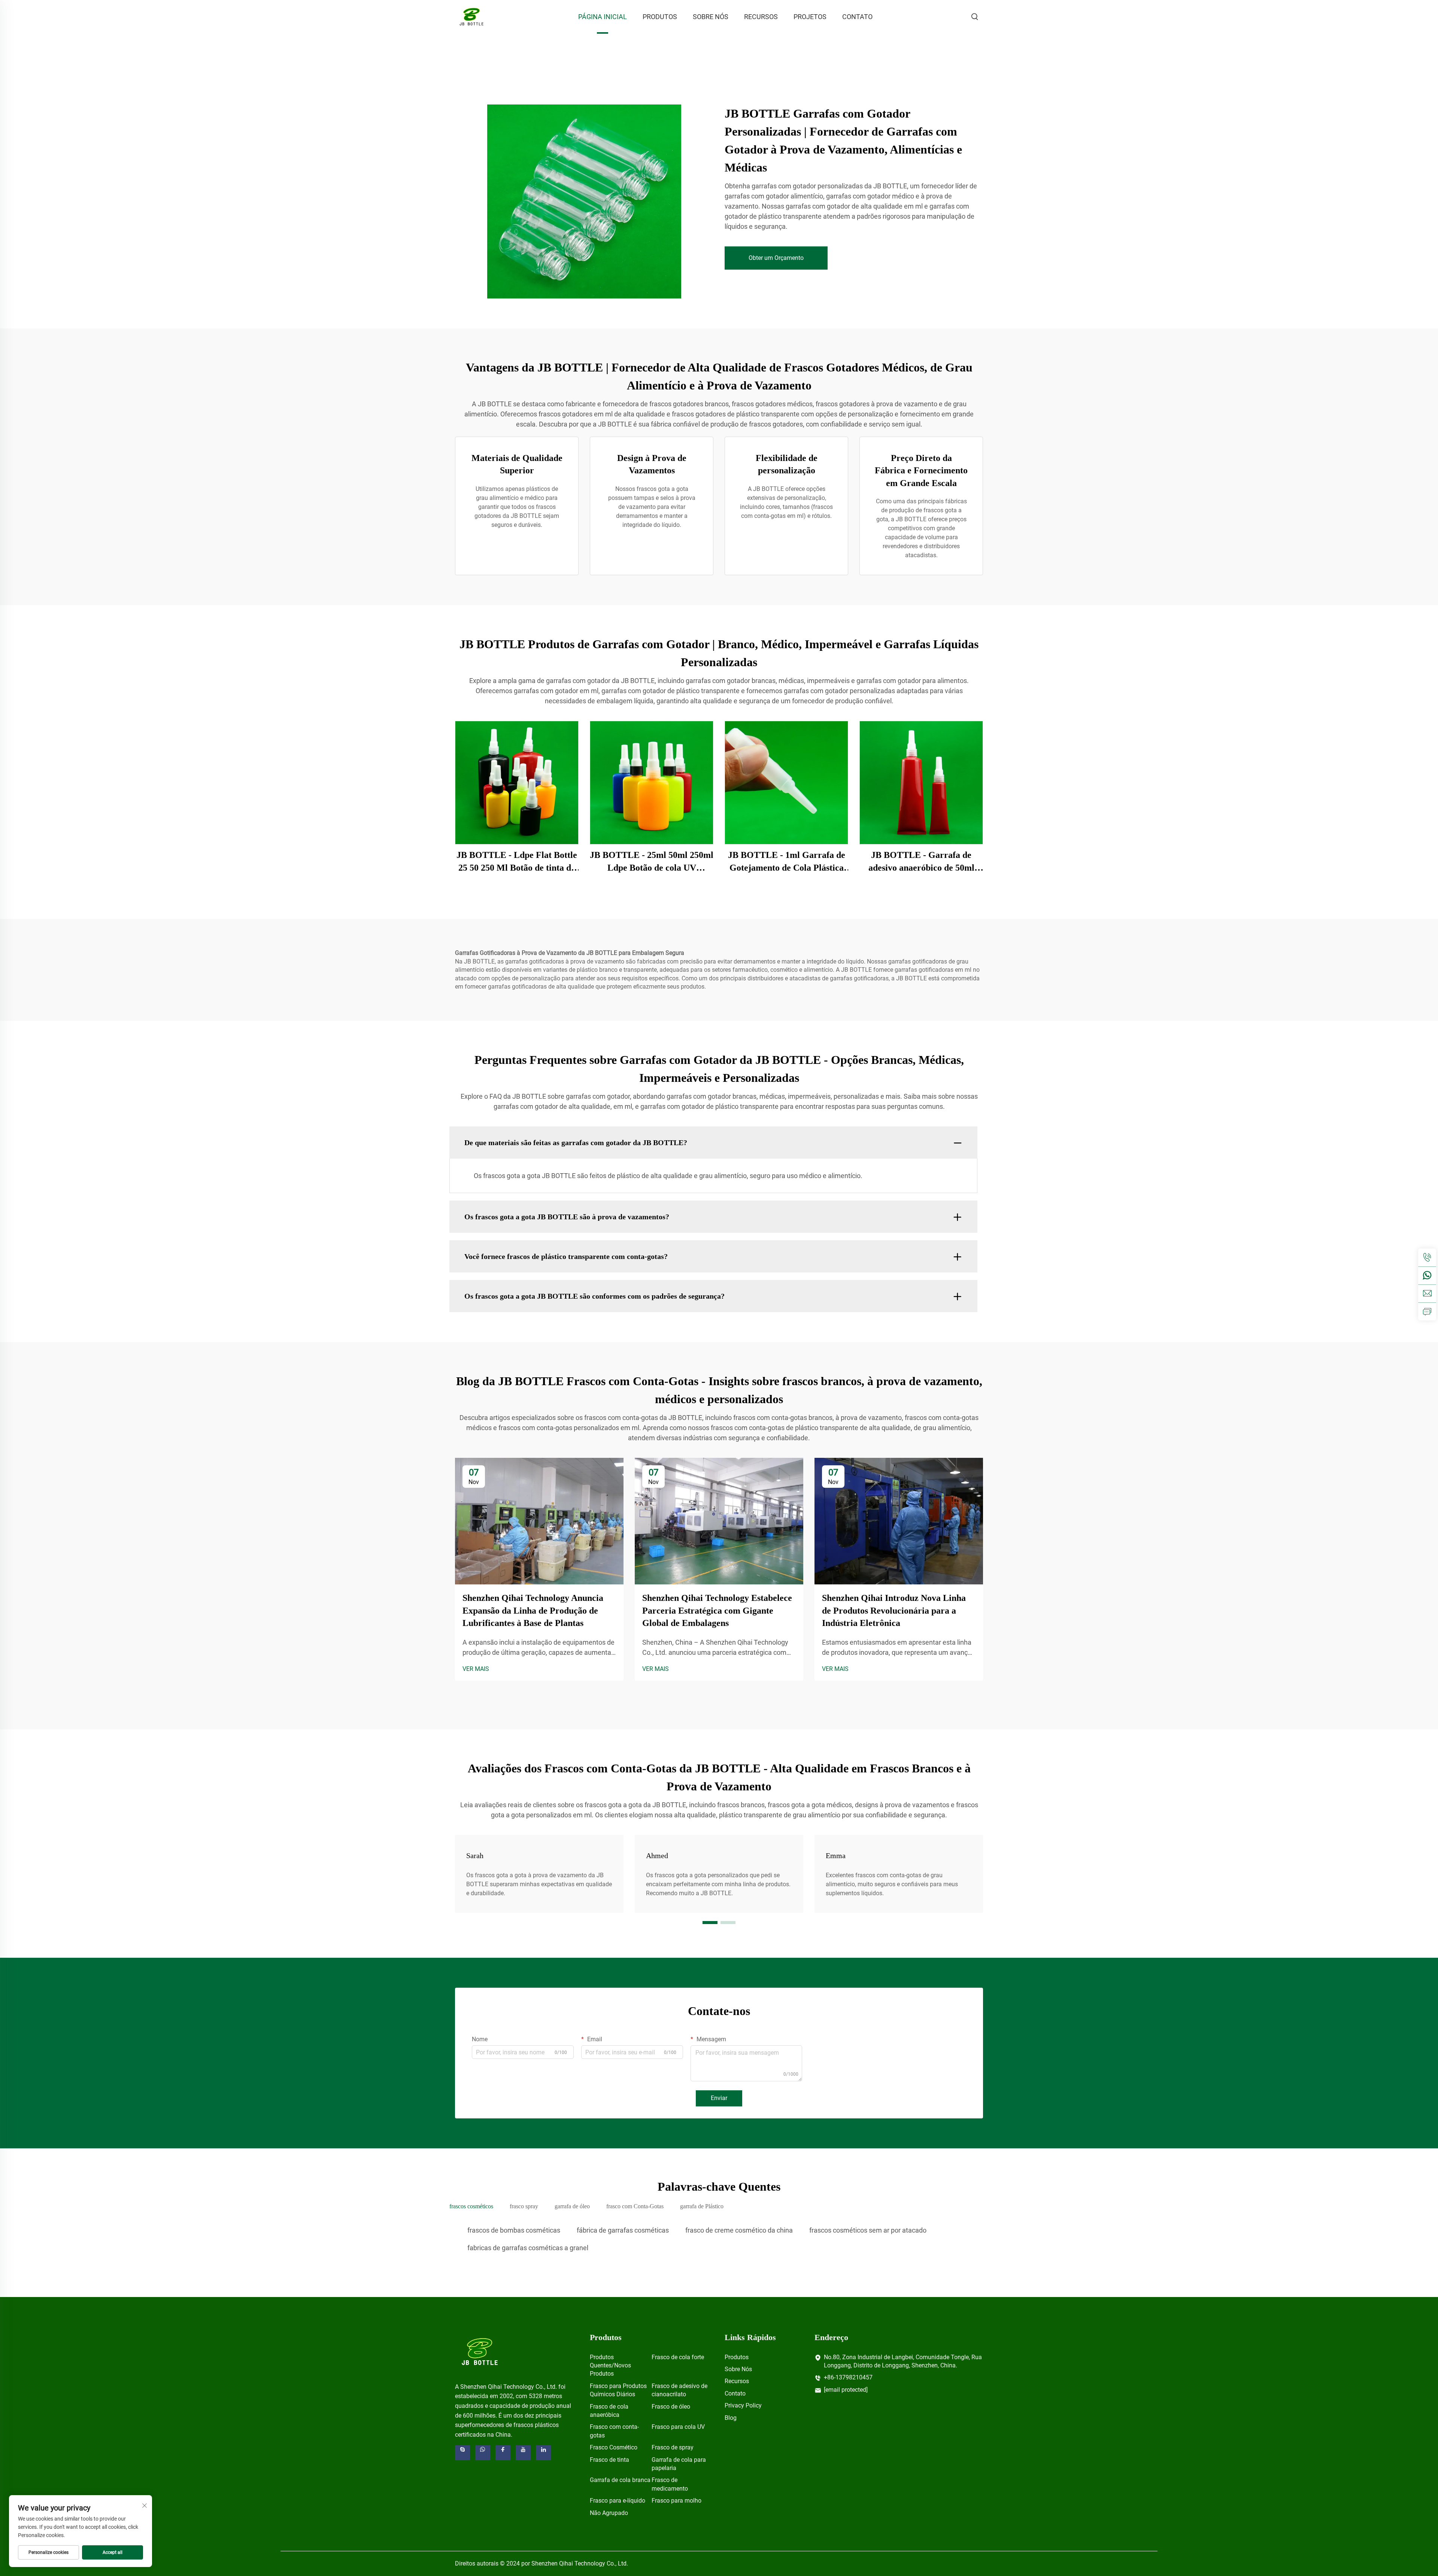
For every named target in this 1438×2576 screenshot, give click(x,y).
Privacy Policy (743, 2405)
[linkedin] (543, 2453)
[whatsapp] (1427, 1275)
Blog (731, 2418)
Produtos (660, 17)
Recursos (761, 17)
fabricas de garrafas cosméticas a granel (528, 2248)
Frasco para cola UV (678, 2427)
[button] (710, 1923)
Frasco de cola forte (678, 2357)
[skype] (462, 2453)
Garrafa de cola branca (620, 2480)
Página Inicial (603, 17)
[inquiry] (1427, 1311)
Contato (857, 17)
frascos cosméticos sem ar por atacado (868, 2230)
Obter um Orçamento (776, 258)
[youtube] (523, 2453)
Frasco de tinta (609, 2460)
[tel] (1427, 1257)
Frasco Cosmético (614, 2447)
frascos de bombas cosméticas (514, 2230)
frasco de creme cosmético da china (739, 2230)
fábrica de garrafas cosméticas (623, 2230)
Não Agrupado (609, 2513)
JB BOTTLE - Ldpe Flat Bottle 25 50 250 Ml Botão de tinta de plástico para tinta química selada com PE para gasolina (517, 862)
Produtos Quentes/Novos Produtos (610, 2366)
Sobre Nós (711, 17)
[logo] (480, 2351)
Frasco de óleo (671, 2407)
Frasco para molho (676, 2501)
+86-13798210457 (848, 2377)
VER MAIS (476, 1669)
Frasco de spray (673, 2447)
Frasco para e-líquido (618, 2501)
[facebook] (503, 2453)
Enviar (719, 2098)
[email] (1427, 1293)
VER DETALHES (517, 782)
